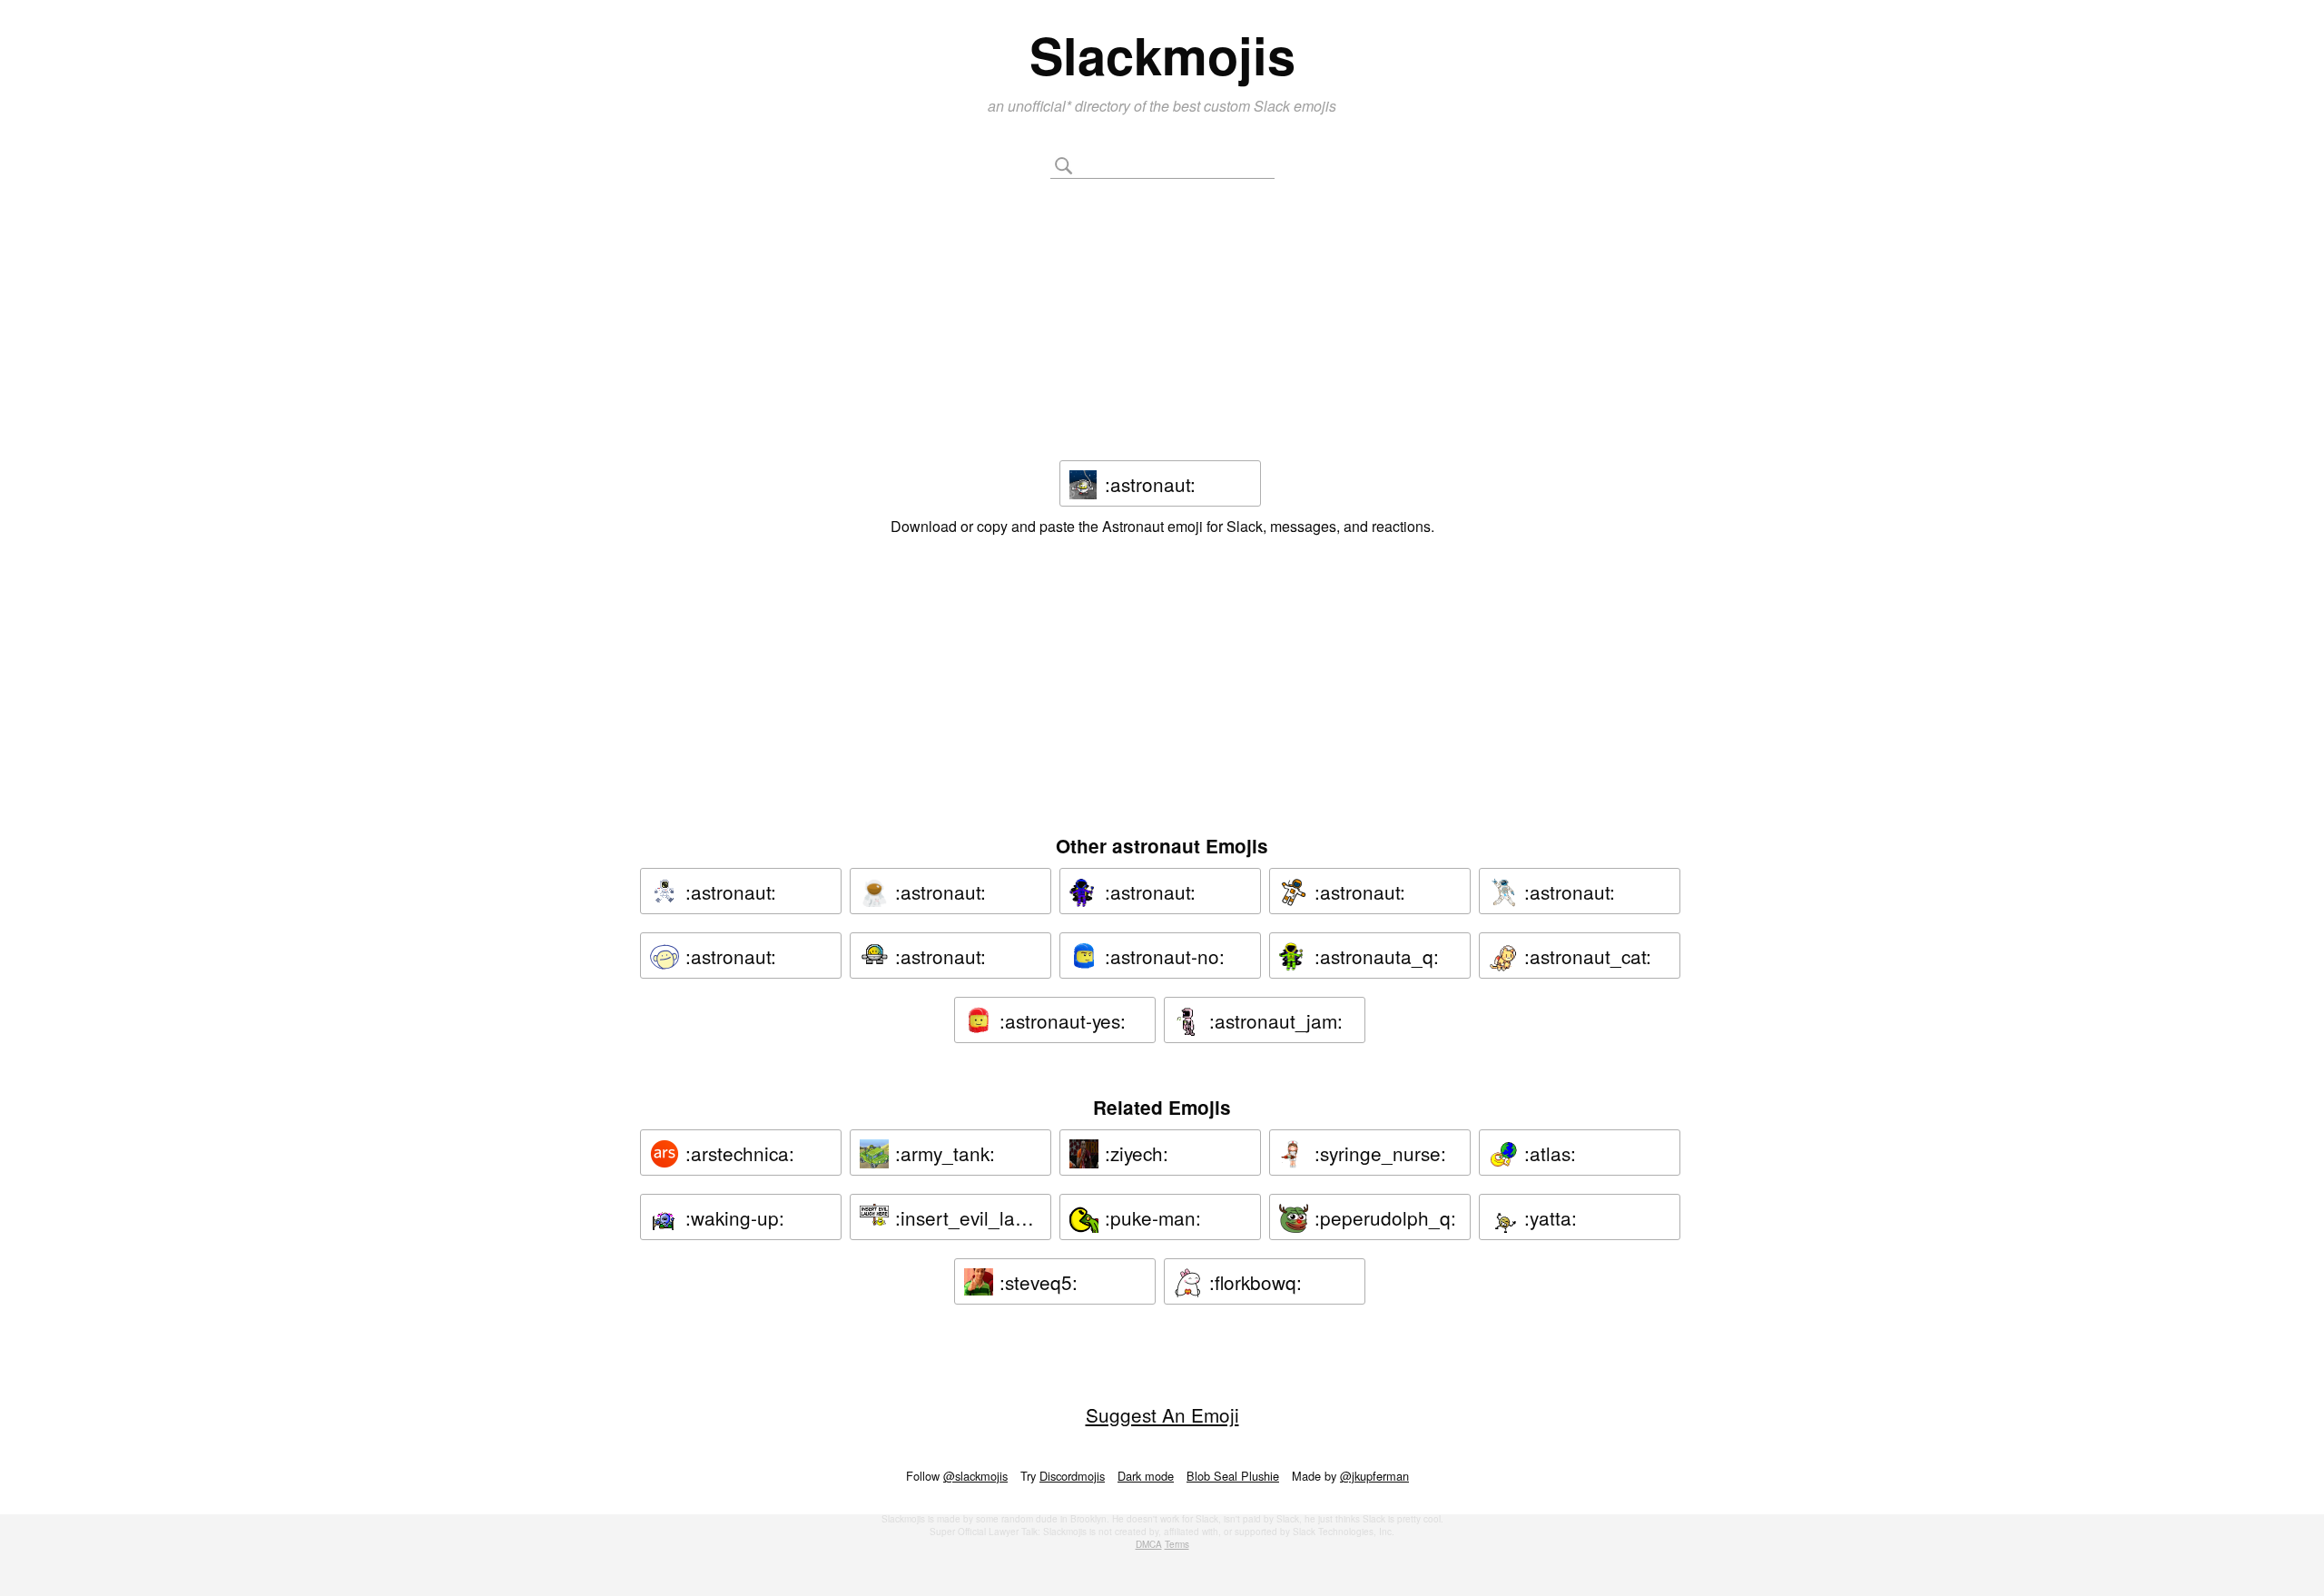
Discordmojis (1072, 1476)
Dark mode (1146, 1476)
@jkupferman (1374, 1476)
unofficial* (1041, 106)
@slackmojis (975, 1476)
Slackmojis (1162, 54)
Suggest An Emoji (1162, 1414)
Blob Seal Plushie (1233, 1476)
